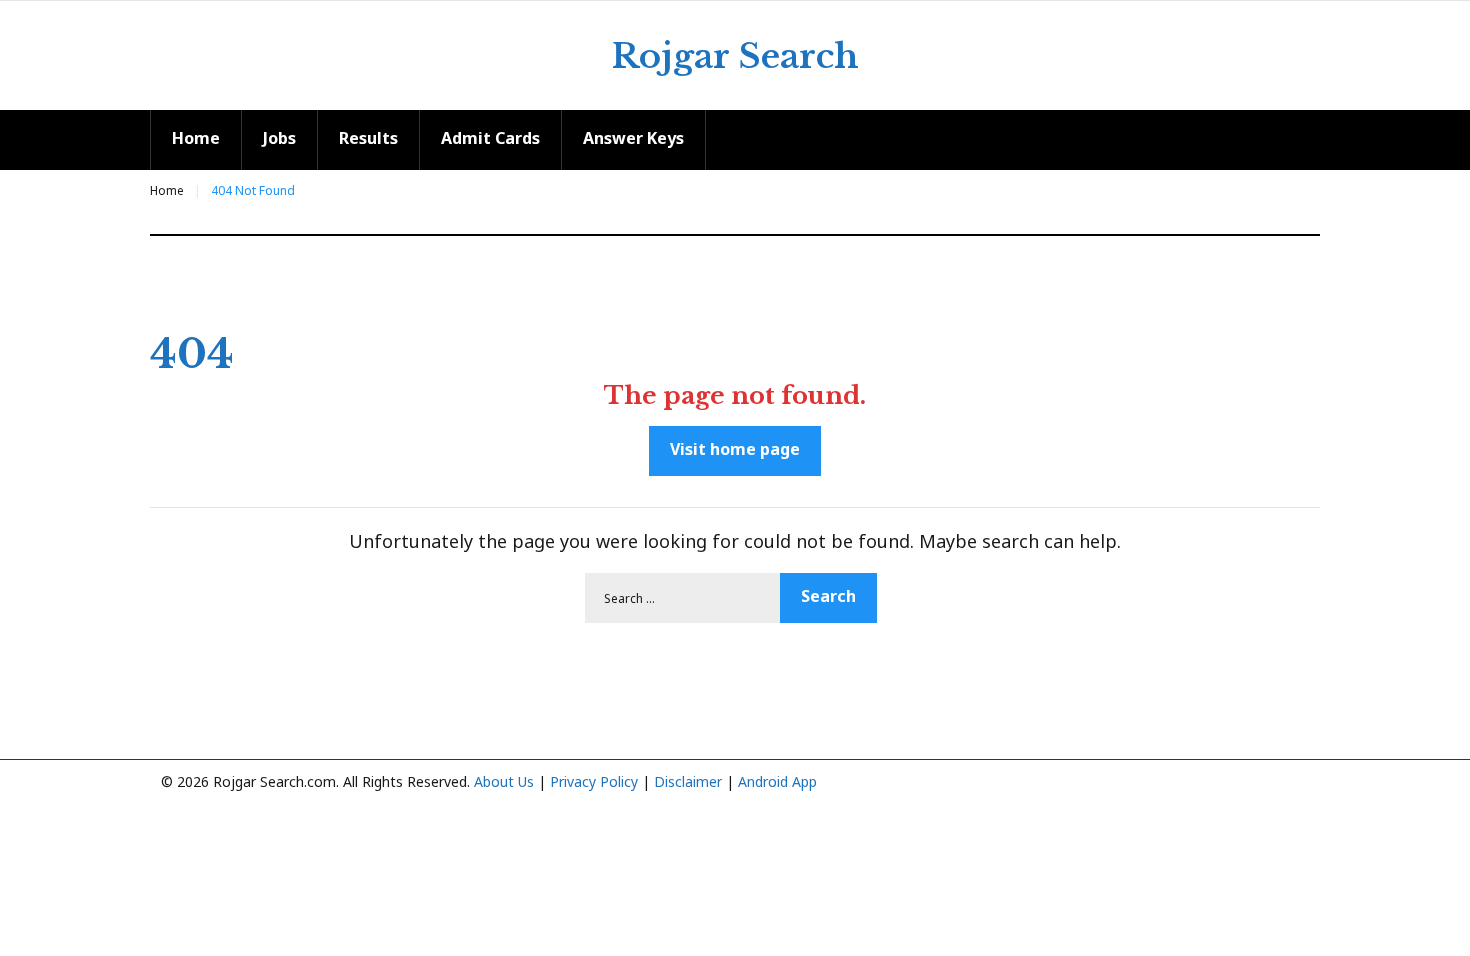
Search (828, 596)
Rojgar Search (735, 56)
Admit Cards (490, 138)
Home (196, 138)
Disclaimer (688, 781)
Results (368, 138)
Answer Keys (633, 138)
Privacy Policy (594, 781)
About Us (504, 781)
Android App (777, 781)
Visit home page (735, 449)
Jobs (279, 138)
